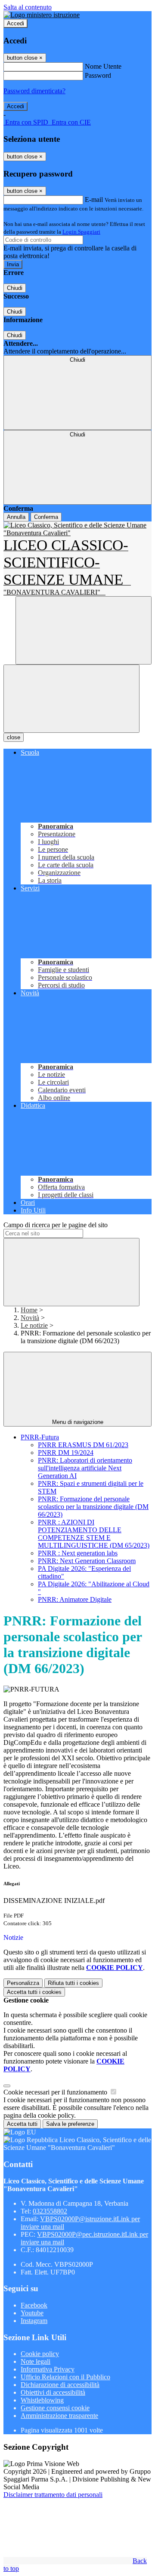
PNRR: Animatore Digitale (75, 1599)
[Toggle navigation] (71, 699)
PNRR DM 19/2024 (66, 1453)
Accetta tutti (34, 1992)
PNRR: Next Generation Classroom (87, 1561)
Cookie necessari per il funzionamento (56, 2092)
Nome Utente (103, 66)
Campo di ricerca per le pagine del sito (56, 1225)
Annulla (16, 517)
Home (29, 1310)
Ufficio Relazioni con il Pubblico (65, 2377)
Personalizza (23, 1983)
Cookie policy (40, 2354)
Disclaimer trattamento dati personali (53, 2495)
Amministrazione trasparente (59, 2416)
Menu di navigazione (78, 1422)
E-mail (94, 200)
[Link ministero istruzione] (42, 15)
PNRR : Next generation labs (78, 1553)
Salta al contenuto (28, 7)
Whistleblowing (42, 2400)
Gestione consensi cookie (55, 2408)
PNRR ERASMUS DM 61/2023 (83, 1445)
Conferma (46, 517)
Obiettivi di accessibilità (53, 2392)
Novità (30, 1318)
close (14, 737)
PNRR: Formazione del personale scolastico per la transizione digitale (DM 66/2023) (93, 1507)
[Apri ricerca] (84, 630)
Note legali (36, 2361)
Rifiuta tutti (73, 1983)
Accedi (15, 23)
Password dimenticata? (34, 91)
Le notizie (34, 1325)
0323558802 (50, 2211)
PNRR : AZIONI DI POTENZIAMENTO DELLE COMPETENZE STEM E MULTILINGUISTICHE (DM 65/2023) (94, 1534)
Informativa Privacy (48, 2369)
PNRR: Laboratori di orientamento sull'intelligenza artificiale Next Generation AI (85, 1468)
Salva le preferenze (70, 2124)
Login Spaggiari (81, 232)
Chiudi (15, 288)
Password (98, 75)
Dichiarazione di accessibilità (60, 2385)
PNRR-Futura (40, 1437)
